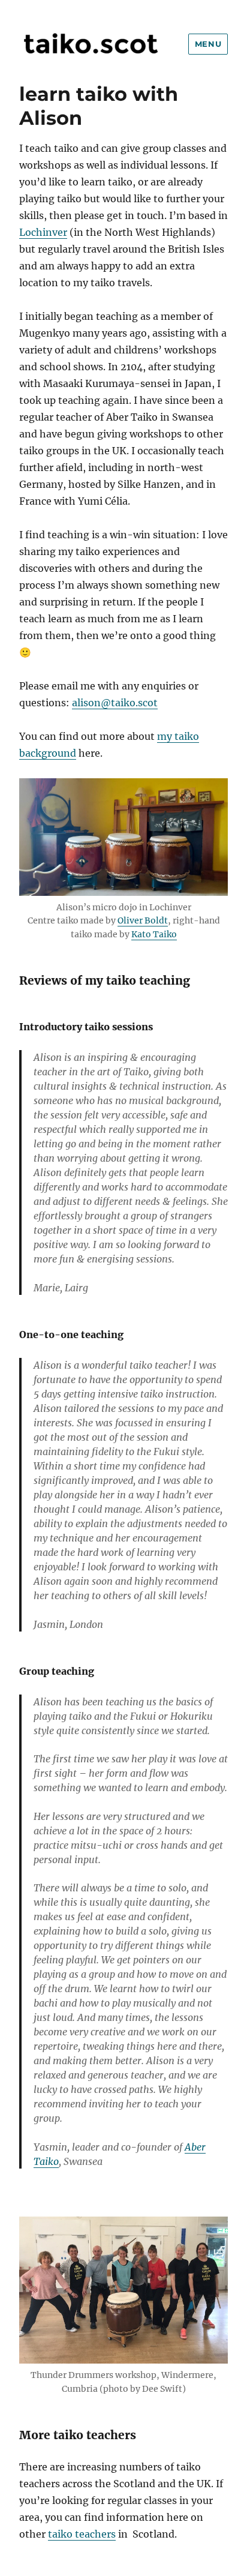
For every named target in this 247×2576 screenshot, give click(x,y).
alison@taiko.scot (115, 703)
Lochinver (43, 232)
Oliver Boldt (143, 920)
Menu (208, 44)
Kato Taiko (154, 934)
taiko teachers (82, 2534)
